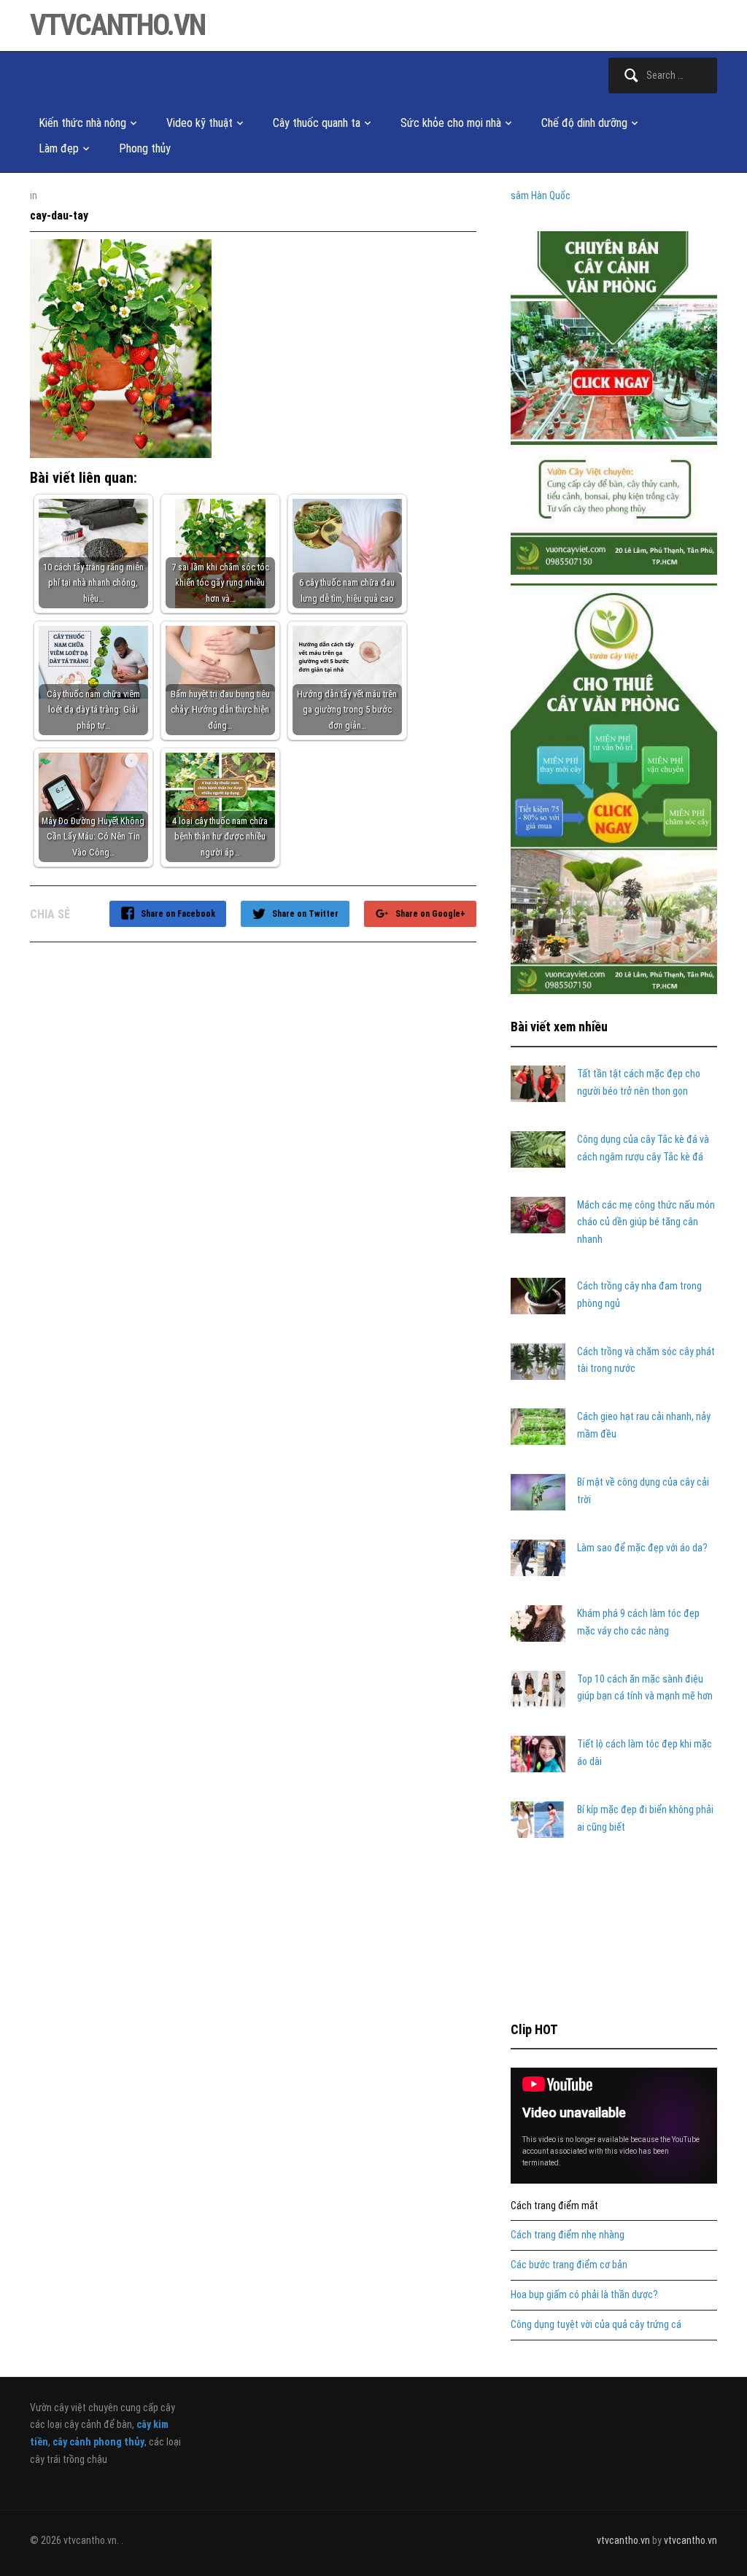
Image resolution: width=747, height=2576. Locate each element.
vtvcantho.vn (117, 25)
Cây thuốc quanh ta (317, 123)
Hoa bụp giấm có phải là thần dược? (584, 2294)
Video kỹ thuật (200, 123)
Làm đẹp (59, 148)
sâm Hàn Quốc (541, 195)
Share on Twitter (305, 914)
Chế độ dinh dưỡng (584, 123)
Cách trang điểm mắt (554, 2205)
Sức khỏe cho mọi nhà (451, 123)
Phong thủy (145, 148)
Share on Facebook (178, 914)
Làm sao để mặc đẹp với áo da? (642, 1548)
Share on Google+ (430, 914)
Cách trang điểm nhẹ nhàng (568, 2235)
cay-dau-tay (59, 216)
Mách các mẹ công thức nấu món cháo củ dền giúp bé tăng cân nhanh (646, 1222)
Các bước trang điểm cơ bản (569, 2265)
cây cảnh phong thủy (98, 2442)
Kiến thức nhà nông (82, 123)
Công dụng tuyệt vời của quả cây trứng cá (596, 2324)
